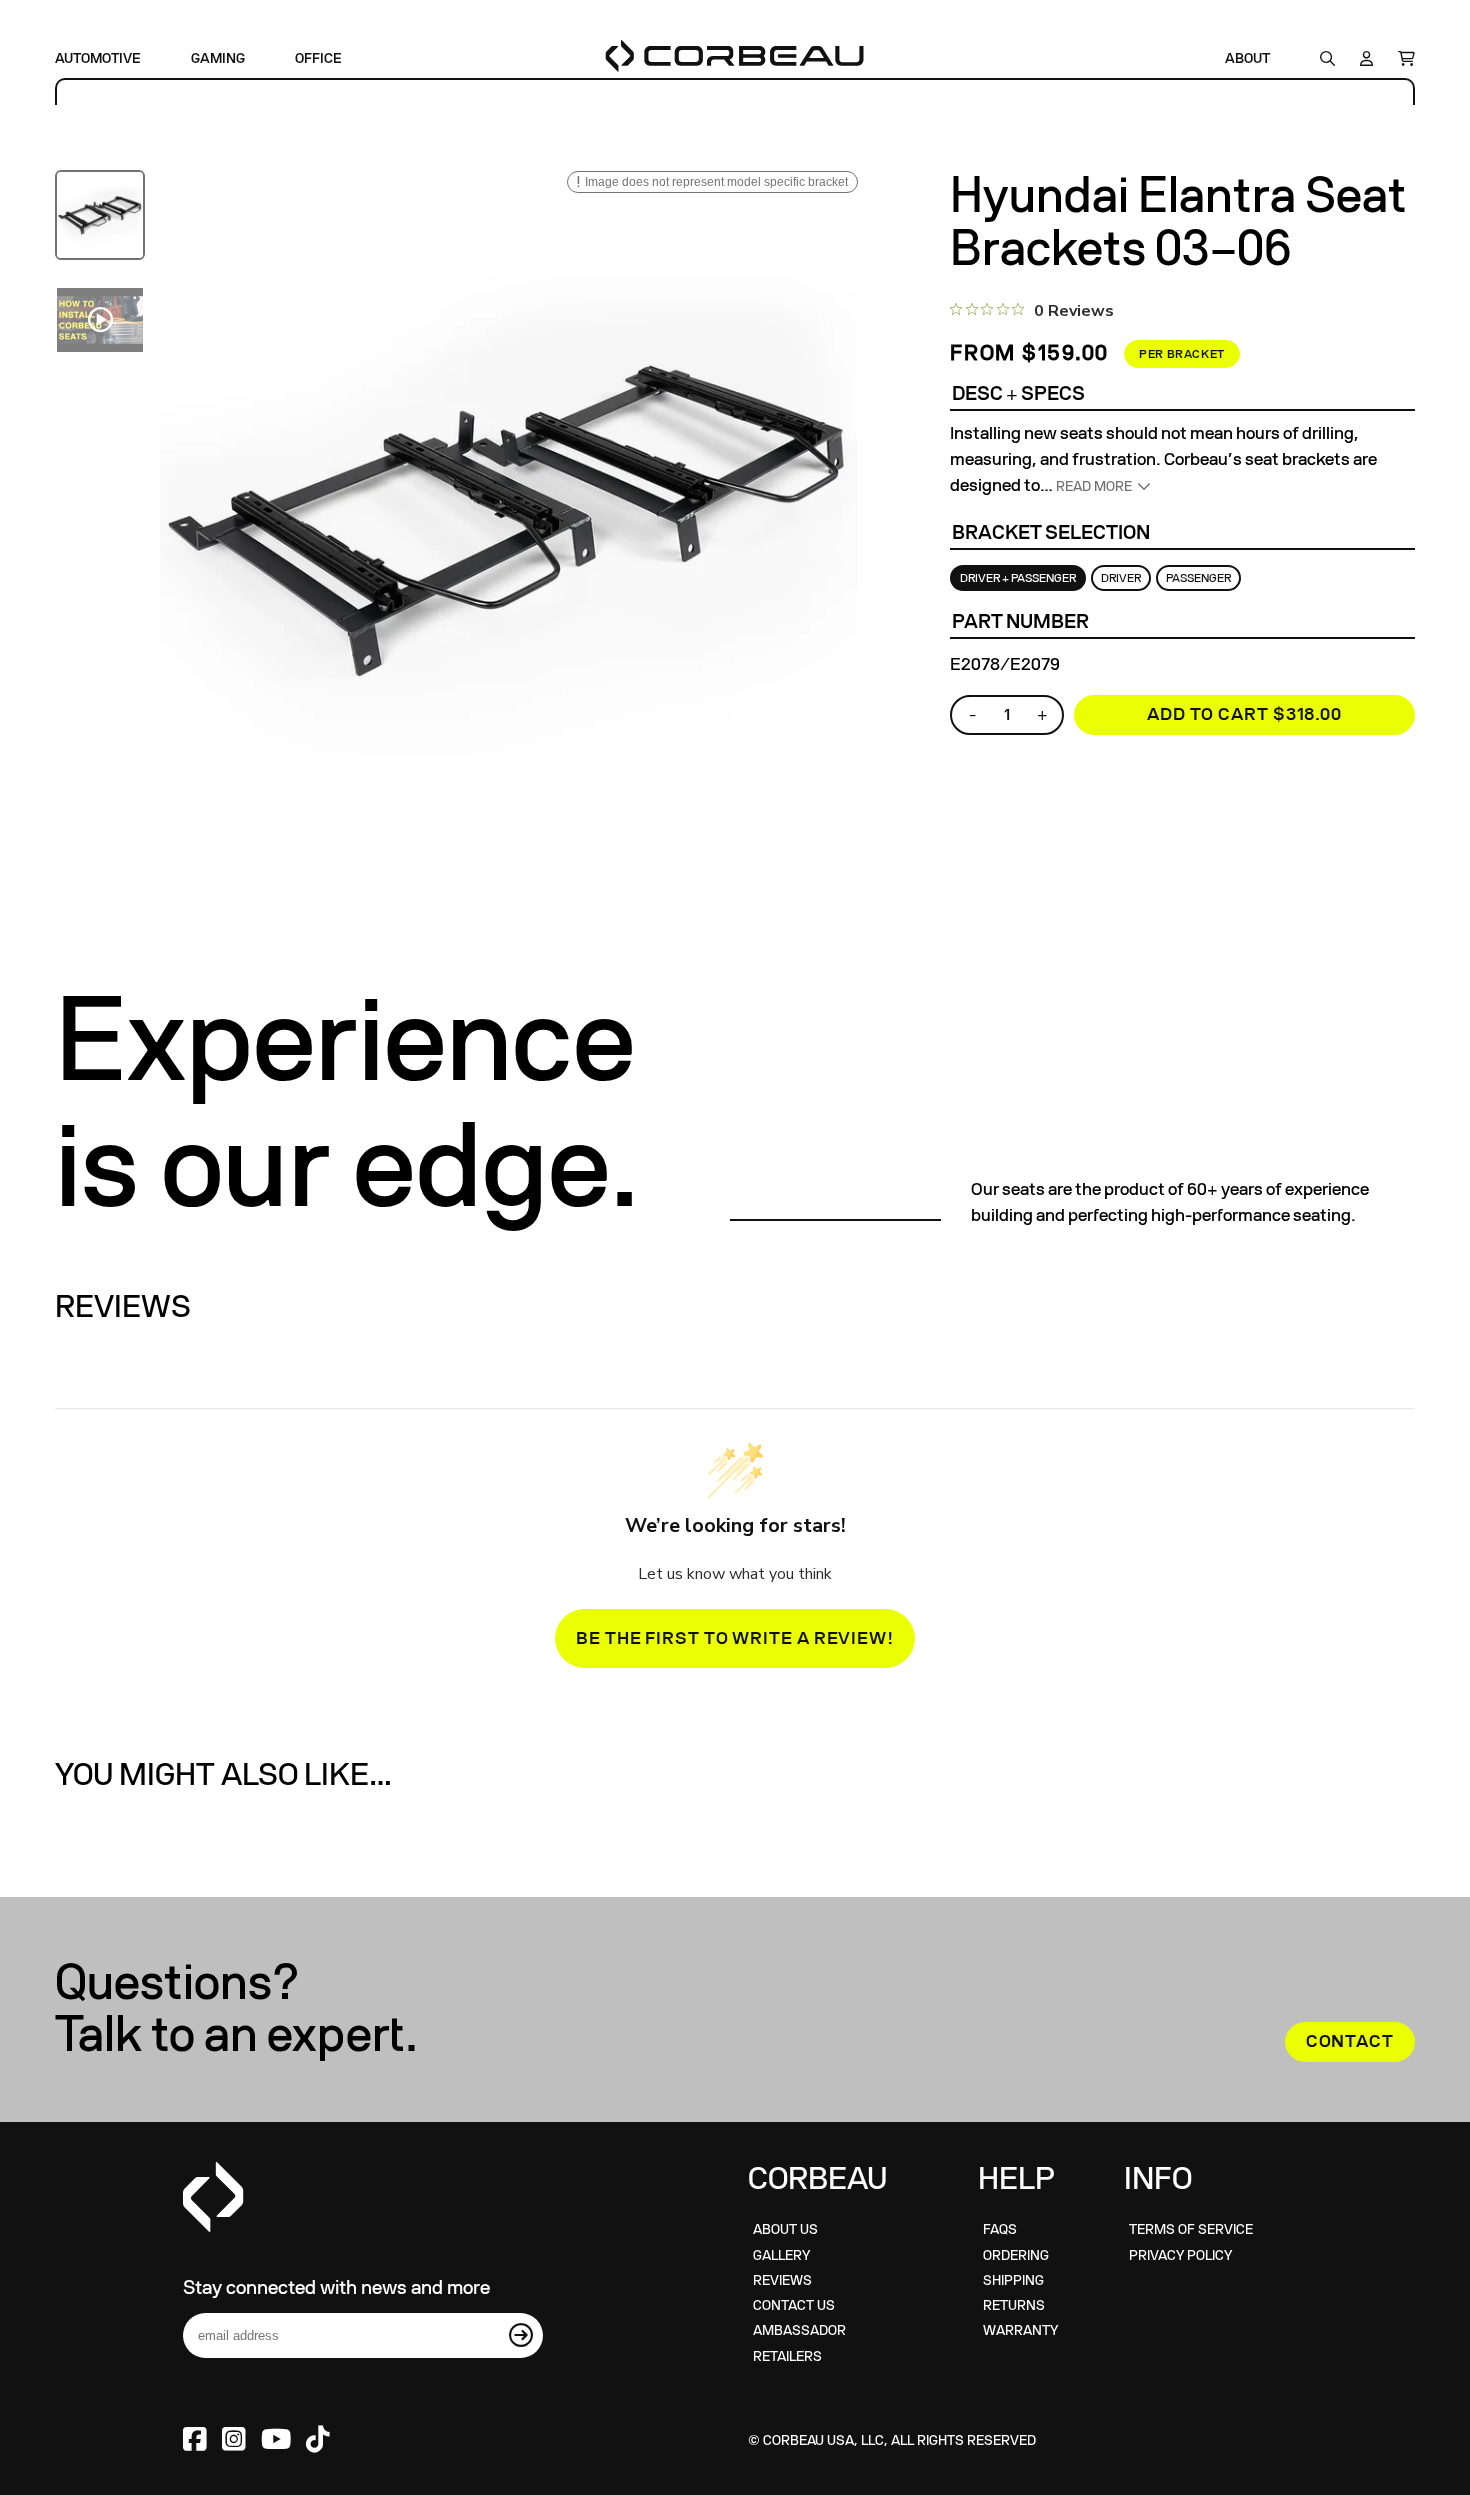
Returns (1014, 2305)
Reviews (782, 2280)
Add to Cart (1244, 714)
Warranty (1020, 2330)
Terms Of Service (1191, 2229)
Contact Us (794, 2305)
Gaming (218, 58)
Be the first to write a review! (735, 1638)
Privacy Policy (1180, 2255)
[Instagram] (234, 2440)
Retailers (787, 2356)
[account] (1366, 58)
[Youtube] (276, 2440)
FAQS (1000, 2229)
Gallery (781, 2255)
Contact (1350, 2041)
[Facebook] (195, 2440)
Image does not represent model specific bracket (716, 182)
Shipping (1013, 2280)
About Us (785, 2229)
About (1247, 58)
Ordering (1016, 2255)
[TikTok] (318, 2440)
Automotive (98, 58)
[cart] (1401, 58)
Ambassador (799, 2330)
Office (318, 58)
